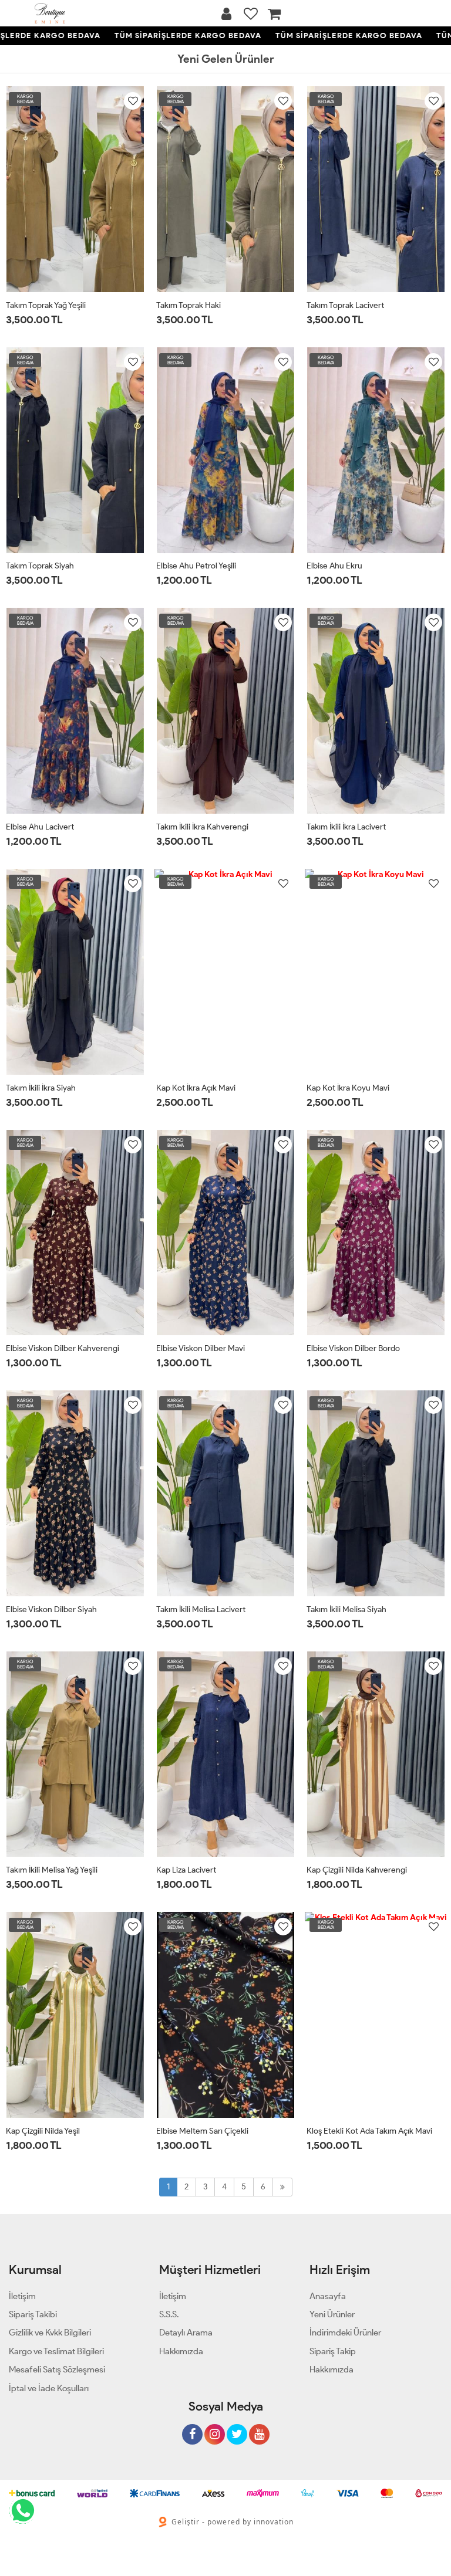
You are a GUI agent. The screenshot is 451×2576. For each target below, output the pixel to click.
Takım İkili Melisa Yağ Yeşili (52, 1870)
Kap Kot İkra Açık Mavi (196, 1088)
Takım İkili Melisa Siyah (346, 1609)
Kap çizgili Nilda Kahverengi (357, 1870)
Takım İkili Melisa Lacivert (201, 1609)
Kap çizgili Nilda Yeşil (43, 2131)
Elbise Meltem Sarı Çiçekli (202, 2131)
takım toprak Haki (189, 305)
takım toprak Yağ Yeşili (46, 305)
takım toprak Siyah (40, 566)
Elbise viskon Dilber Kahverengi (63, 1348)
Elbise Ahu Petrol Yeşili (196, 566)
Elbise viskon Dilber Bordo (353, 1348)
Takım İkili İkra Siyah (41, 1088)
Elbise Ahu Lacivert (40, 827)
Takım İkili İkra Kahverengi (202, 827)
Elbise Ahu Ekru (334, 566)
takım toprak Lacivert (345, 305)
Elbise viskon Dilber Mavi (201, 1348)
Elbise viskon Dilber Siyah (51, 1609)
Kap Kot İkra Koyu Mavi (348, 1088)
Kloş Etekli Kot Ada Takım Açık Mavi (369, 2131)
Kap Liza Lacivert (186, 1870)
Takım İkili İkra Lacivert (346, 827)
